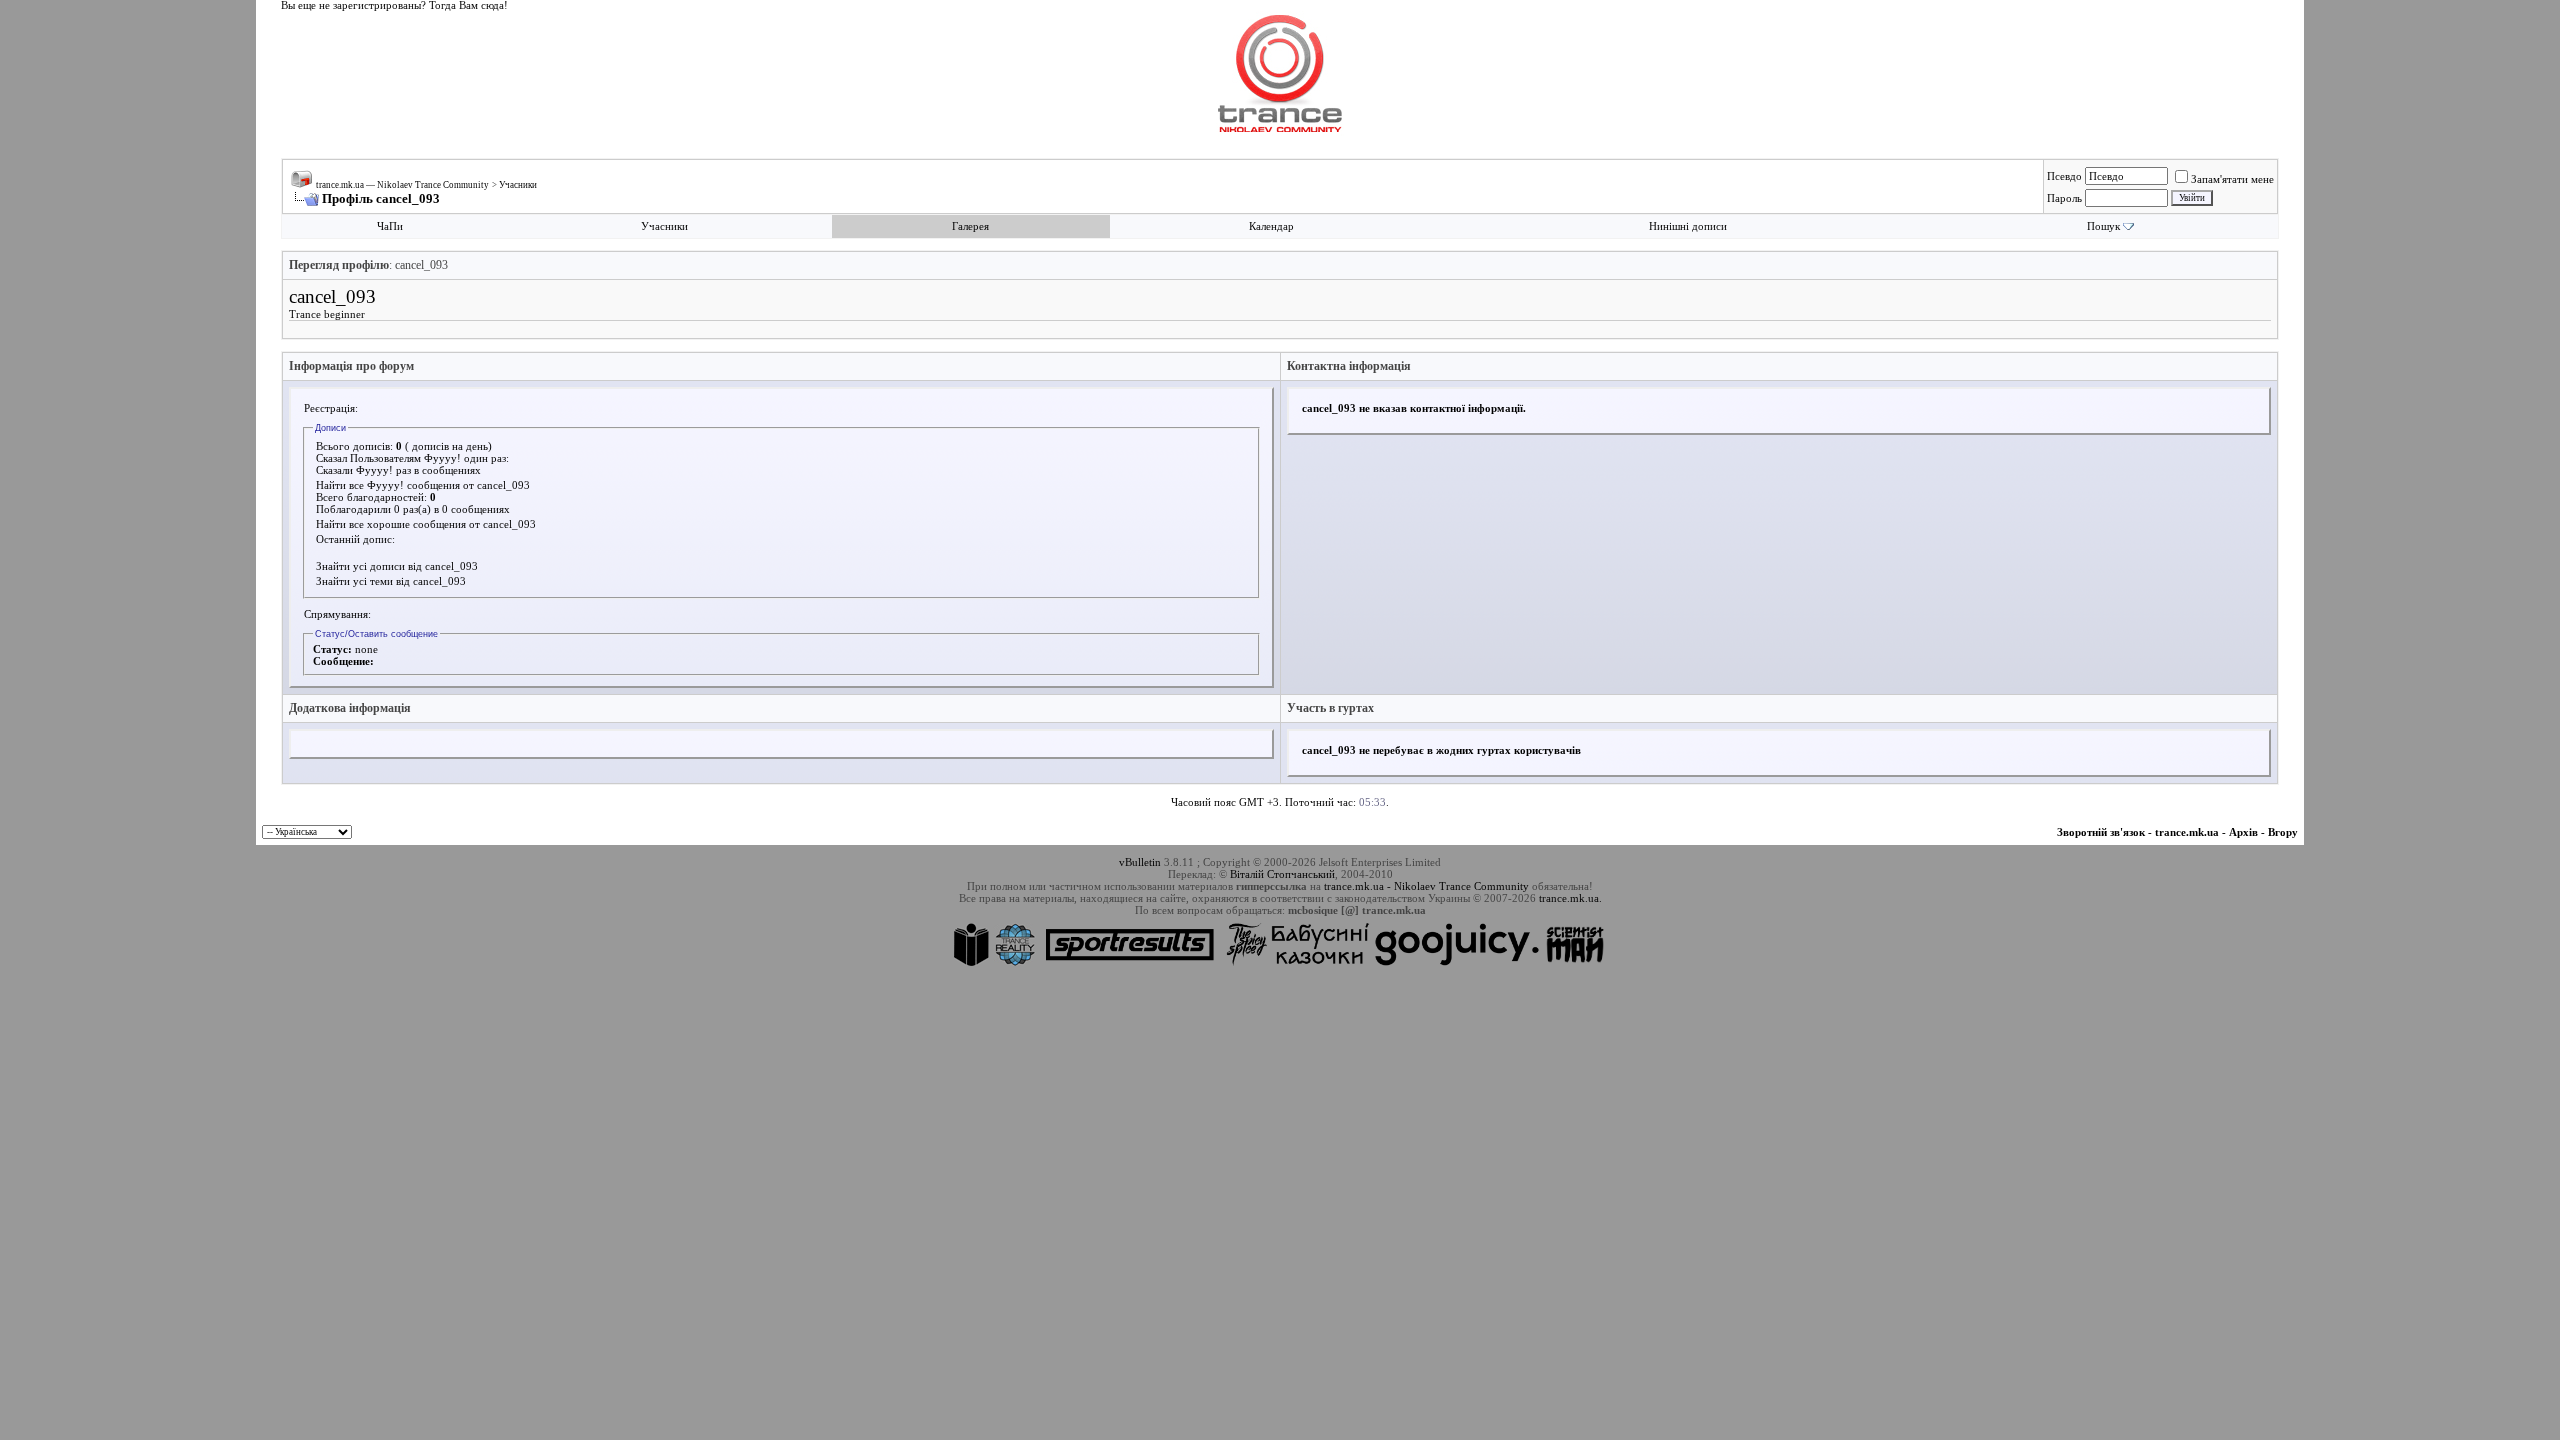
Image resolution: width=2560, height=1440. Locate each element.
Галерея (970, 226)
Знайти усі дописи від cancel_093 (397, 566)
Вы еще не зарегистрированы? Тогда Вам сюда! (394, 5)
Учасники (518, 185)
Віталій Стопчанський (1282, 874)
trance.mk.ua (2187, 832)
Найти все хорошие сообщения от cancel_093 (426, 524)
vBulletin (1140, 862)
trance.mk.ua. (1570, 898)
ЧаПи (390, 226)
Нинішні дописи (1688, 226)
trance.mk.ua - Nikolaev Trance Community (1426, 886)
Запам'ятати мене (2232, 179)
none (366, 649)
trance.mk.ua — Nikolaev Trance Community (402, 185)
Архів (2243, 832)
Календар (1271, 226)
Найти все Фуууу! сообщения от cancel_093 (423, 485)
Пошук (2103, 226)
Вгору (2283, 832)
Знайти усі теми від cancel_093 (391, 581)
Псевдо (2064, 176)
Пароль (2064, 198)
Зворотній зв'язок (2101, 832)
